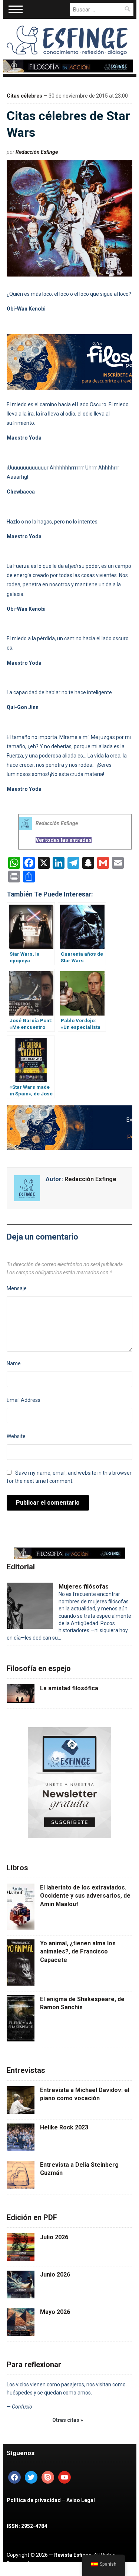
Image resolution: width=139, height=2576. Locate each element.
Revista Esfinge (73, 2555)
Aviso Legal (81, 2500)
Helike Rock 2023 (64, 2127)
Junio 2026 (55, 2275)
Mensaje (17, 1288)
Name (14, 1363)
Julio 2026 (54, 2237)
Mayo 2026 (55, 2312)
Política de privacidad (34, 2500)
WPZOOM (48, 2572)
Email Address (24, 1400)
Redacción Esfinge (37, 152)
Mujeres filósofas (84, 1587)
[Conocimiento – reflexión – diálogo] (68, 39)
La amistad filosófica (69, 1688)
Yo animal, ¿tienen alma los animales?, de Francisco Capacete (78, 1952)
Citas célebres (24, 96)
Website (16, 1436)
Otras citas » (68, 2420)
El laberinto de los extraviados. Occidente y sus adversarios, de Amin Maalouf (85, 1896)
